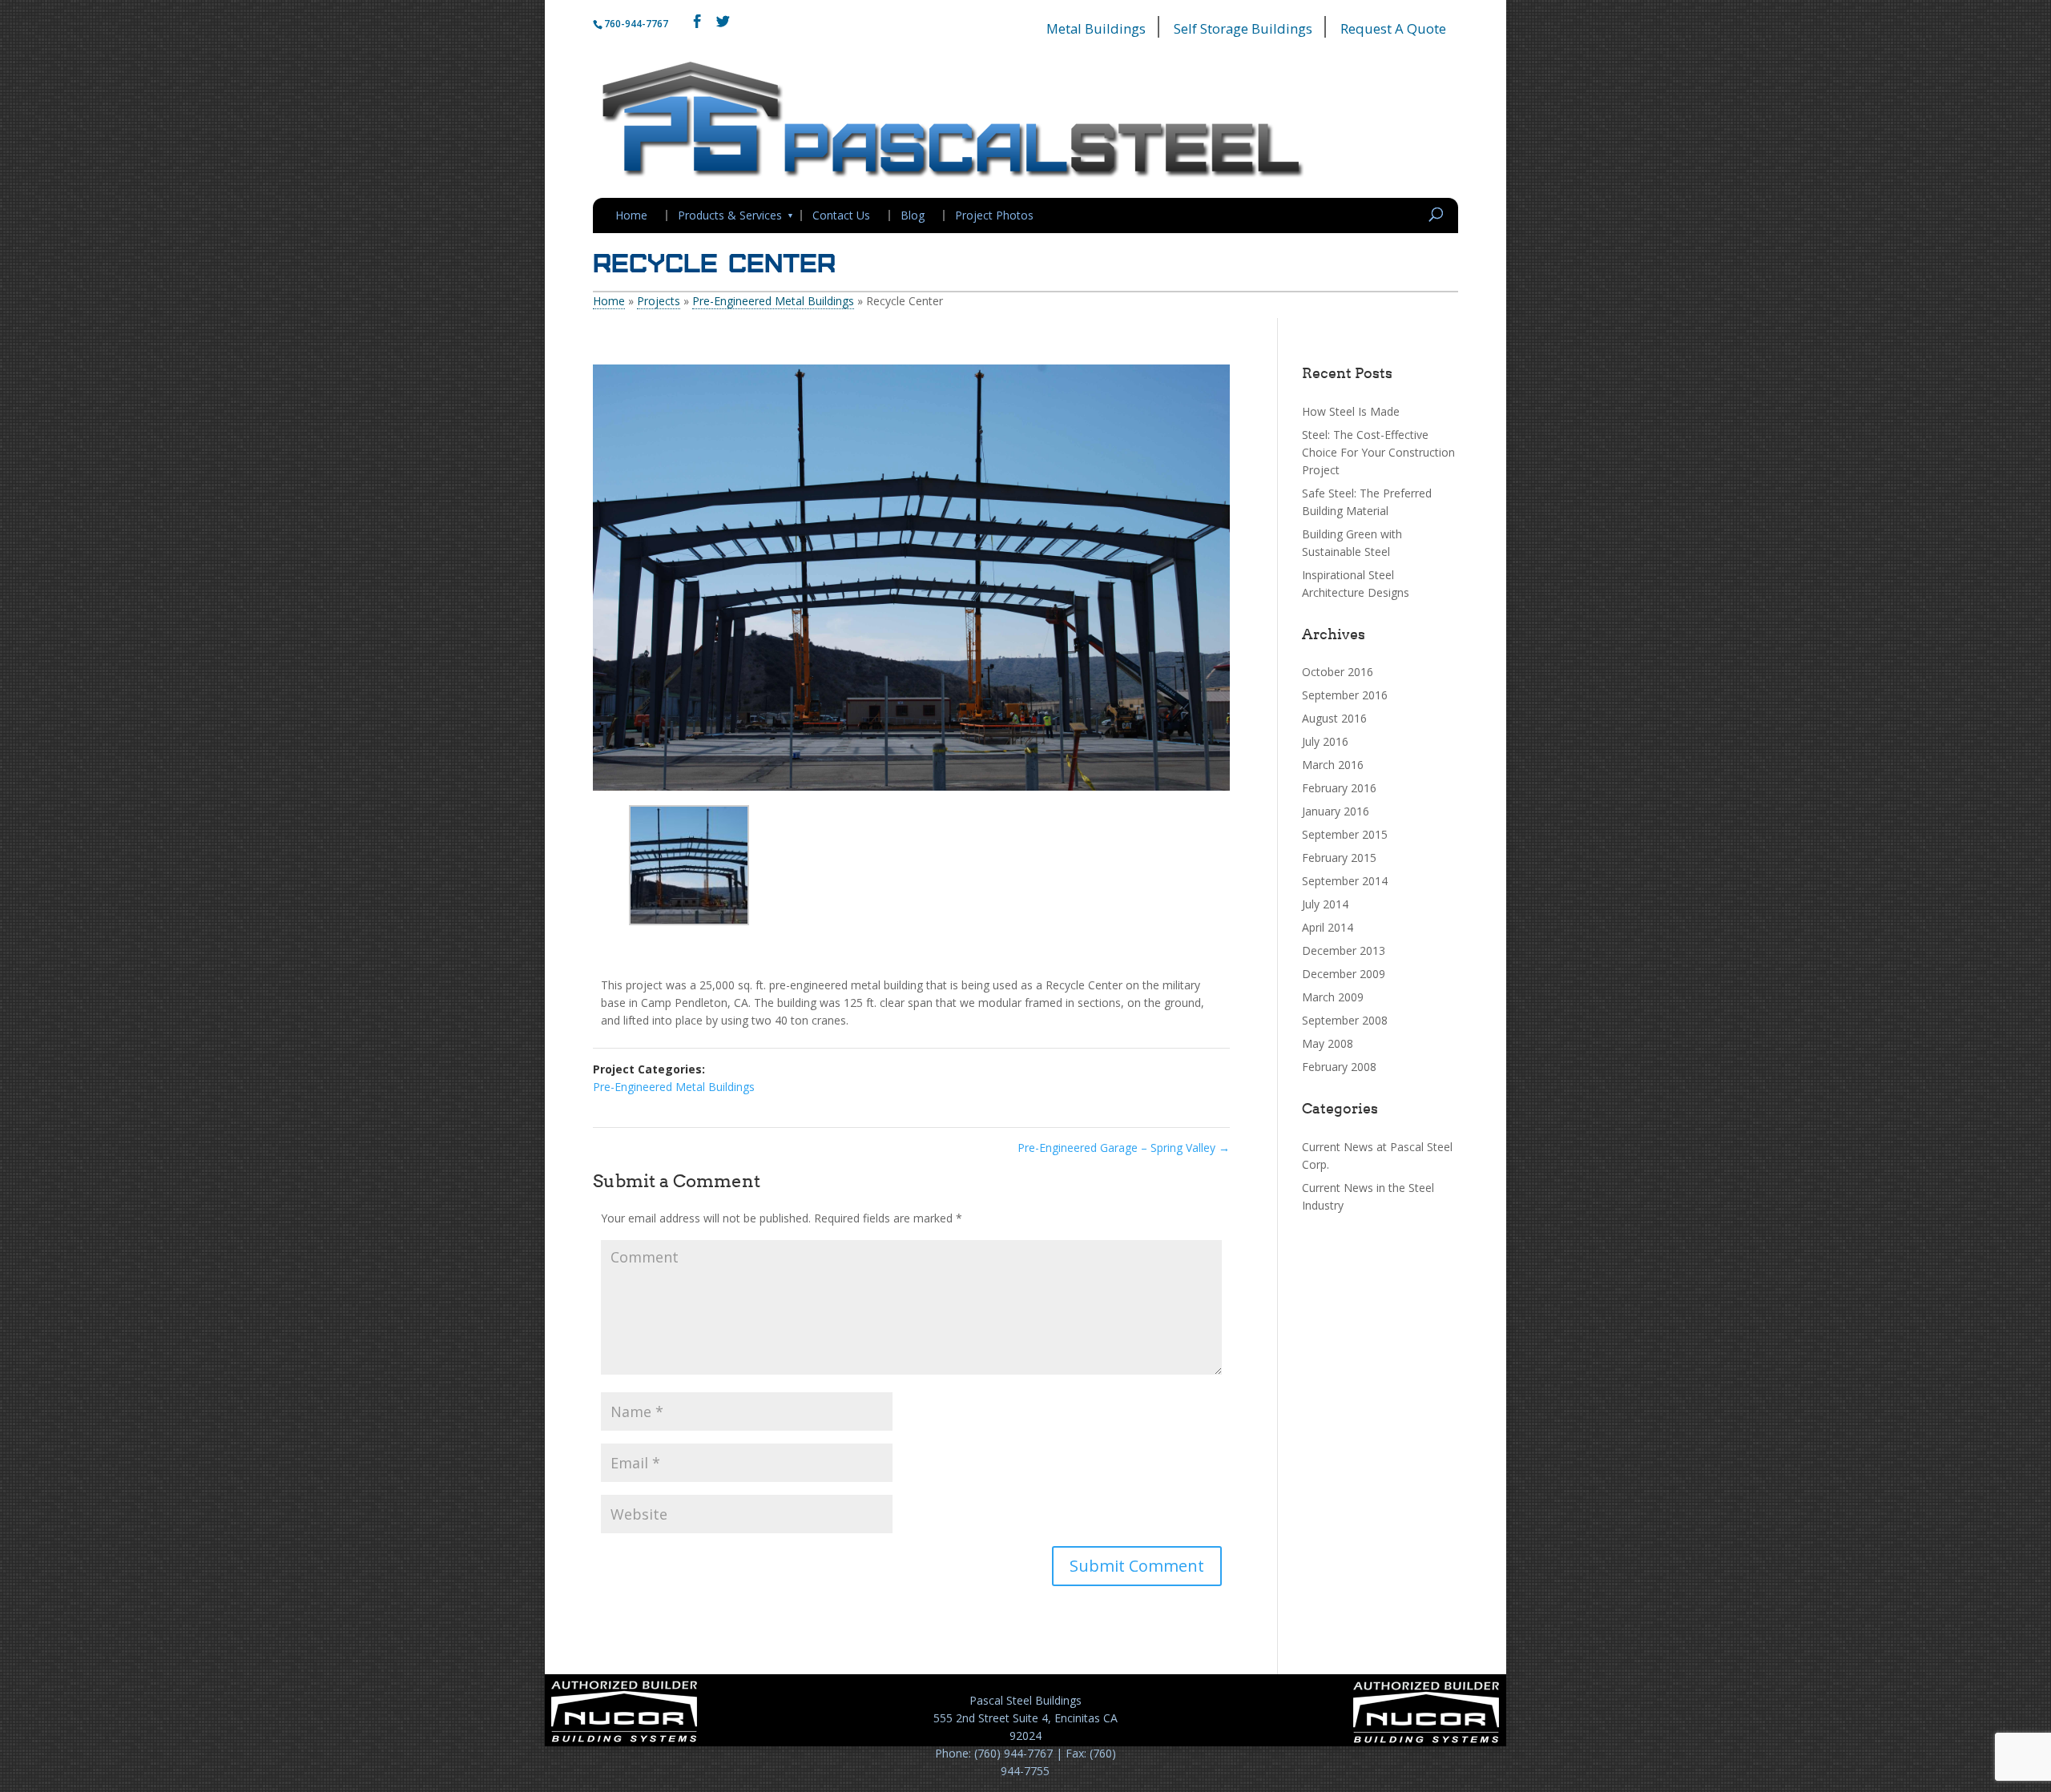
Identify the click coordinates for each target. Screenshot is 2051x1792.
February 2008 (1339, 1067)
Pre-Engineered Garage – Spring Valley (1124, 1148)
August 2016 (1334, 718)
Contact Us (841, 215)
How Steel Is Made (1351, 411)
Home (631, 215)
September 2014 (1345, 881)
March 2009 (1333, 997)
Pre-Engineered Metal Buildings (773, 301)
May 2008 (1328, 1043)
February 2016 (1339, 788)
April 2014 (1328, 927)
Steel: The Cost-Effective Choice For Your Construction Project (1378, 452)
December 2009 (1344, 974)
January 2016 (1336, 811)
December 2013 (1344, 950)
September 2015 (1345, 834)
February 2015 (1339, 858)
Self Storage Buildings (1243, 28)
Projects (659, 301)
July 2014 (1325, 904)
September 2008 (1345, 1020)
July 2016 (1325, 741)
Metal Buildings (1096, 28)
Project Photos (994, 215)
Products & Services (730, 215)
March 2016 (1333, 765)
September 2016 (1345, 695)
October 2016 (1338, 672)
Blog (913, 215)
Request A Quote (1393, 28)
